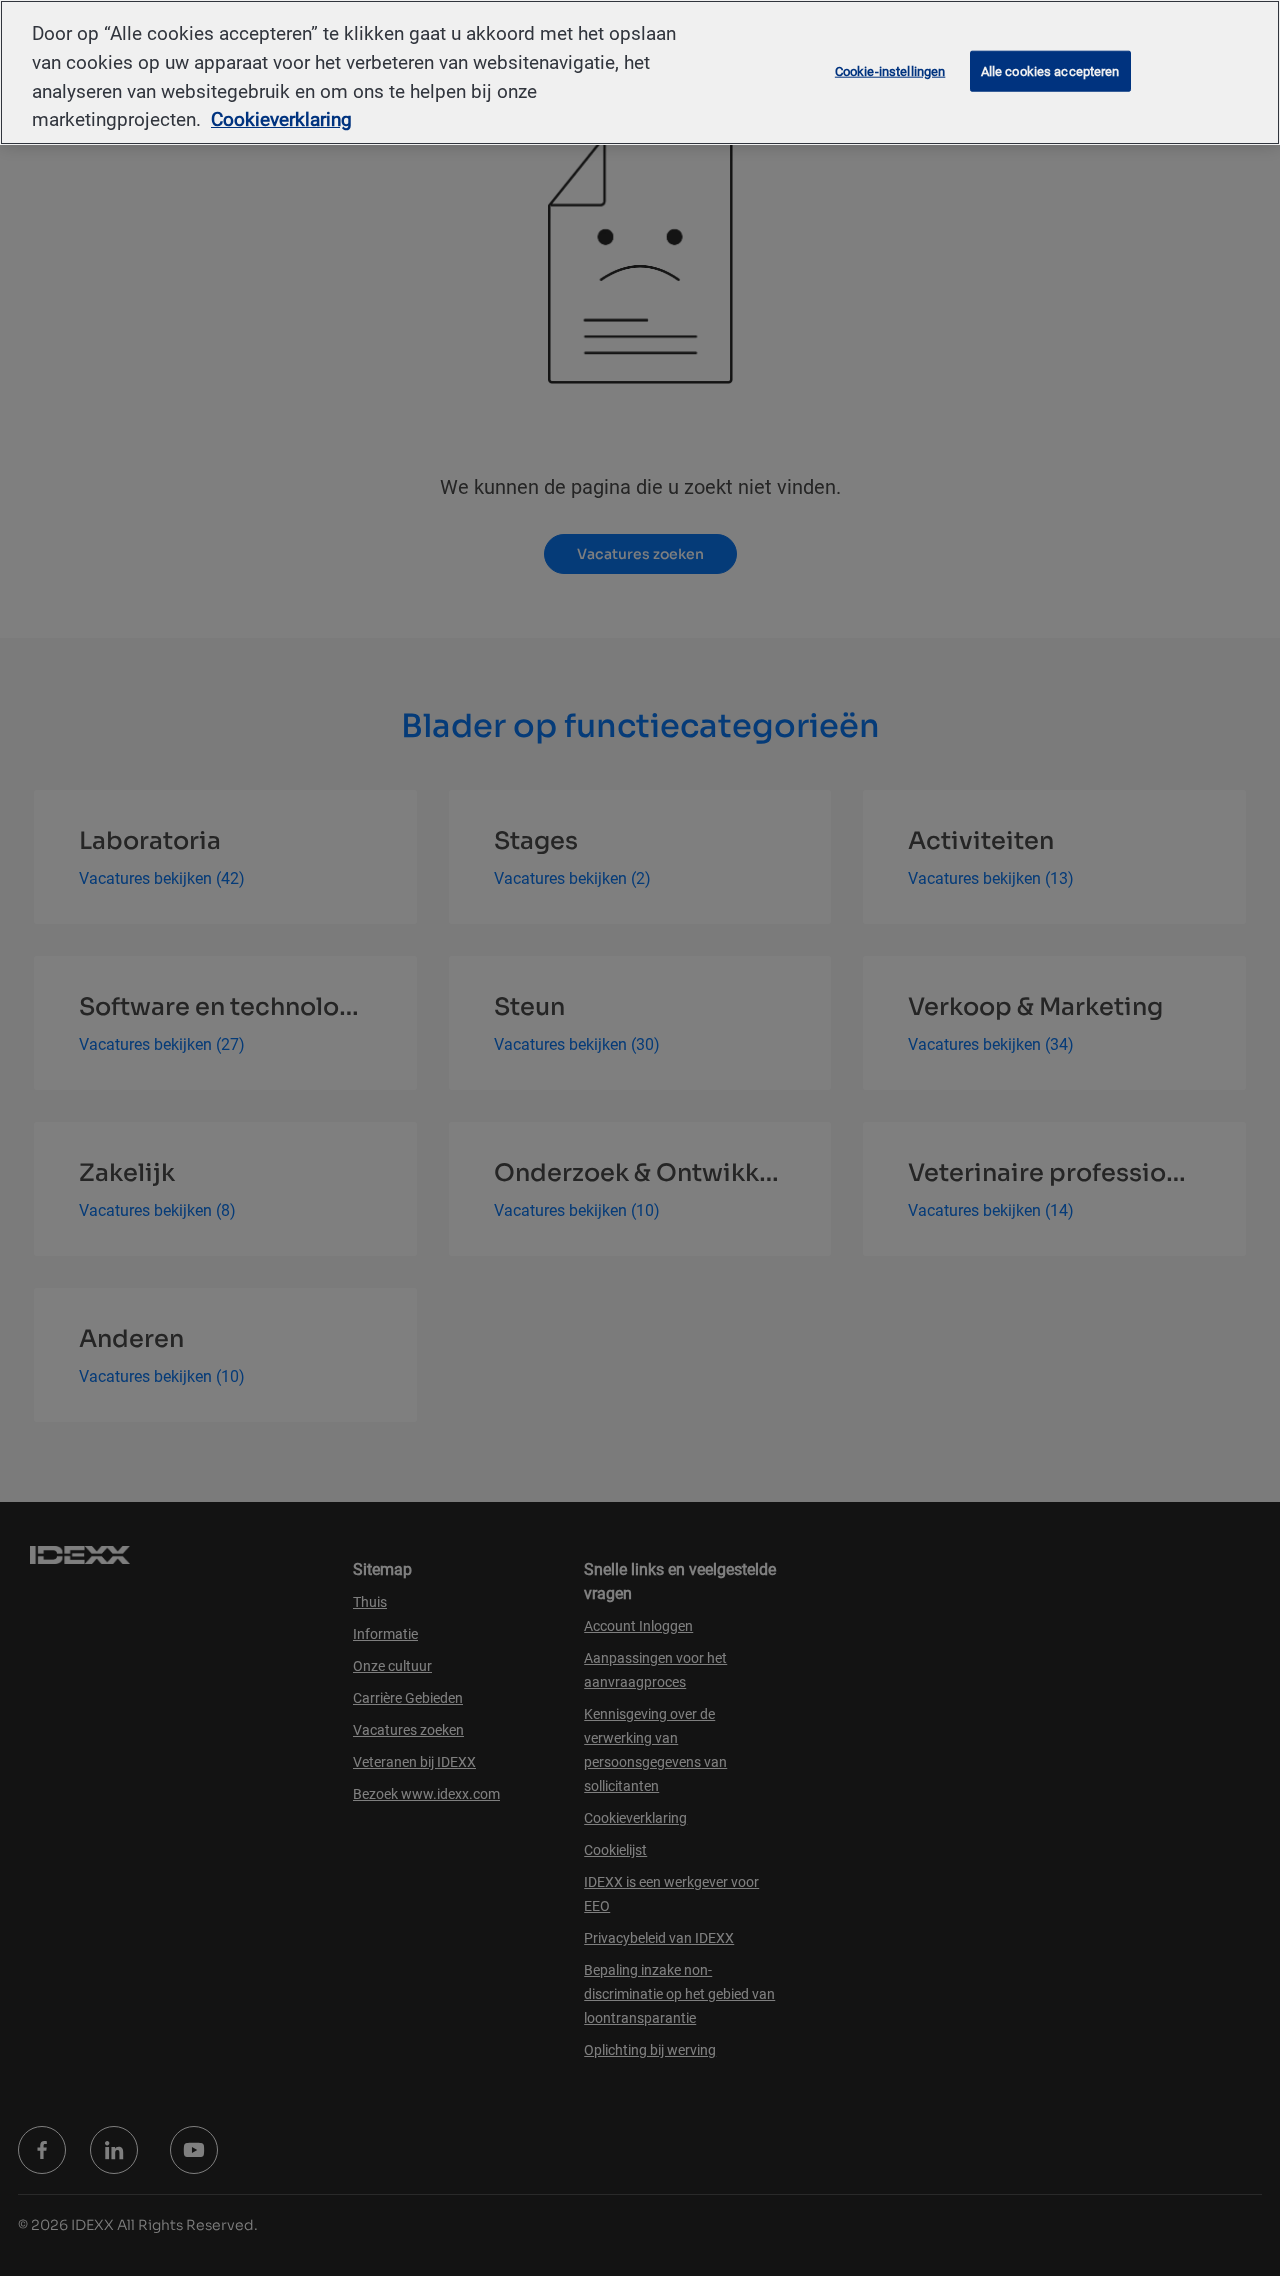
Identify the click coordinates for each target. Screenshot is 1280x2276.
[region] (640, 72)
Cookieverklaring (281, 119)
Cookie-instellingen (890, 70)
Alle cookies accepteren (1050, 70)
